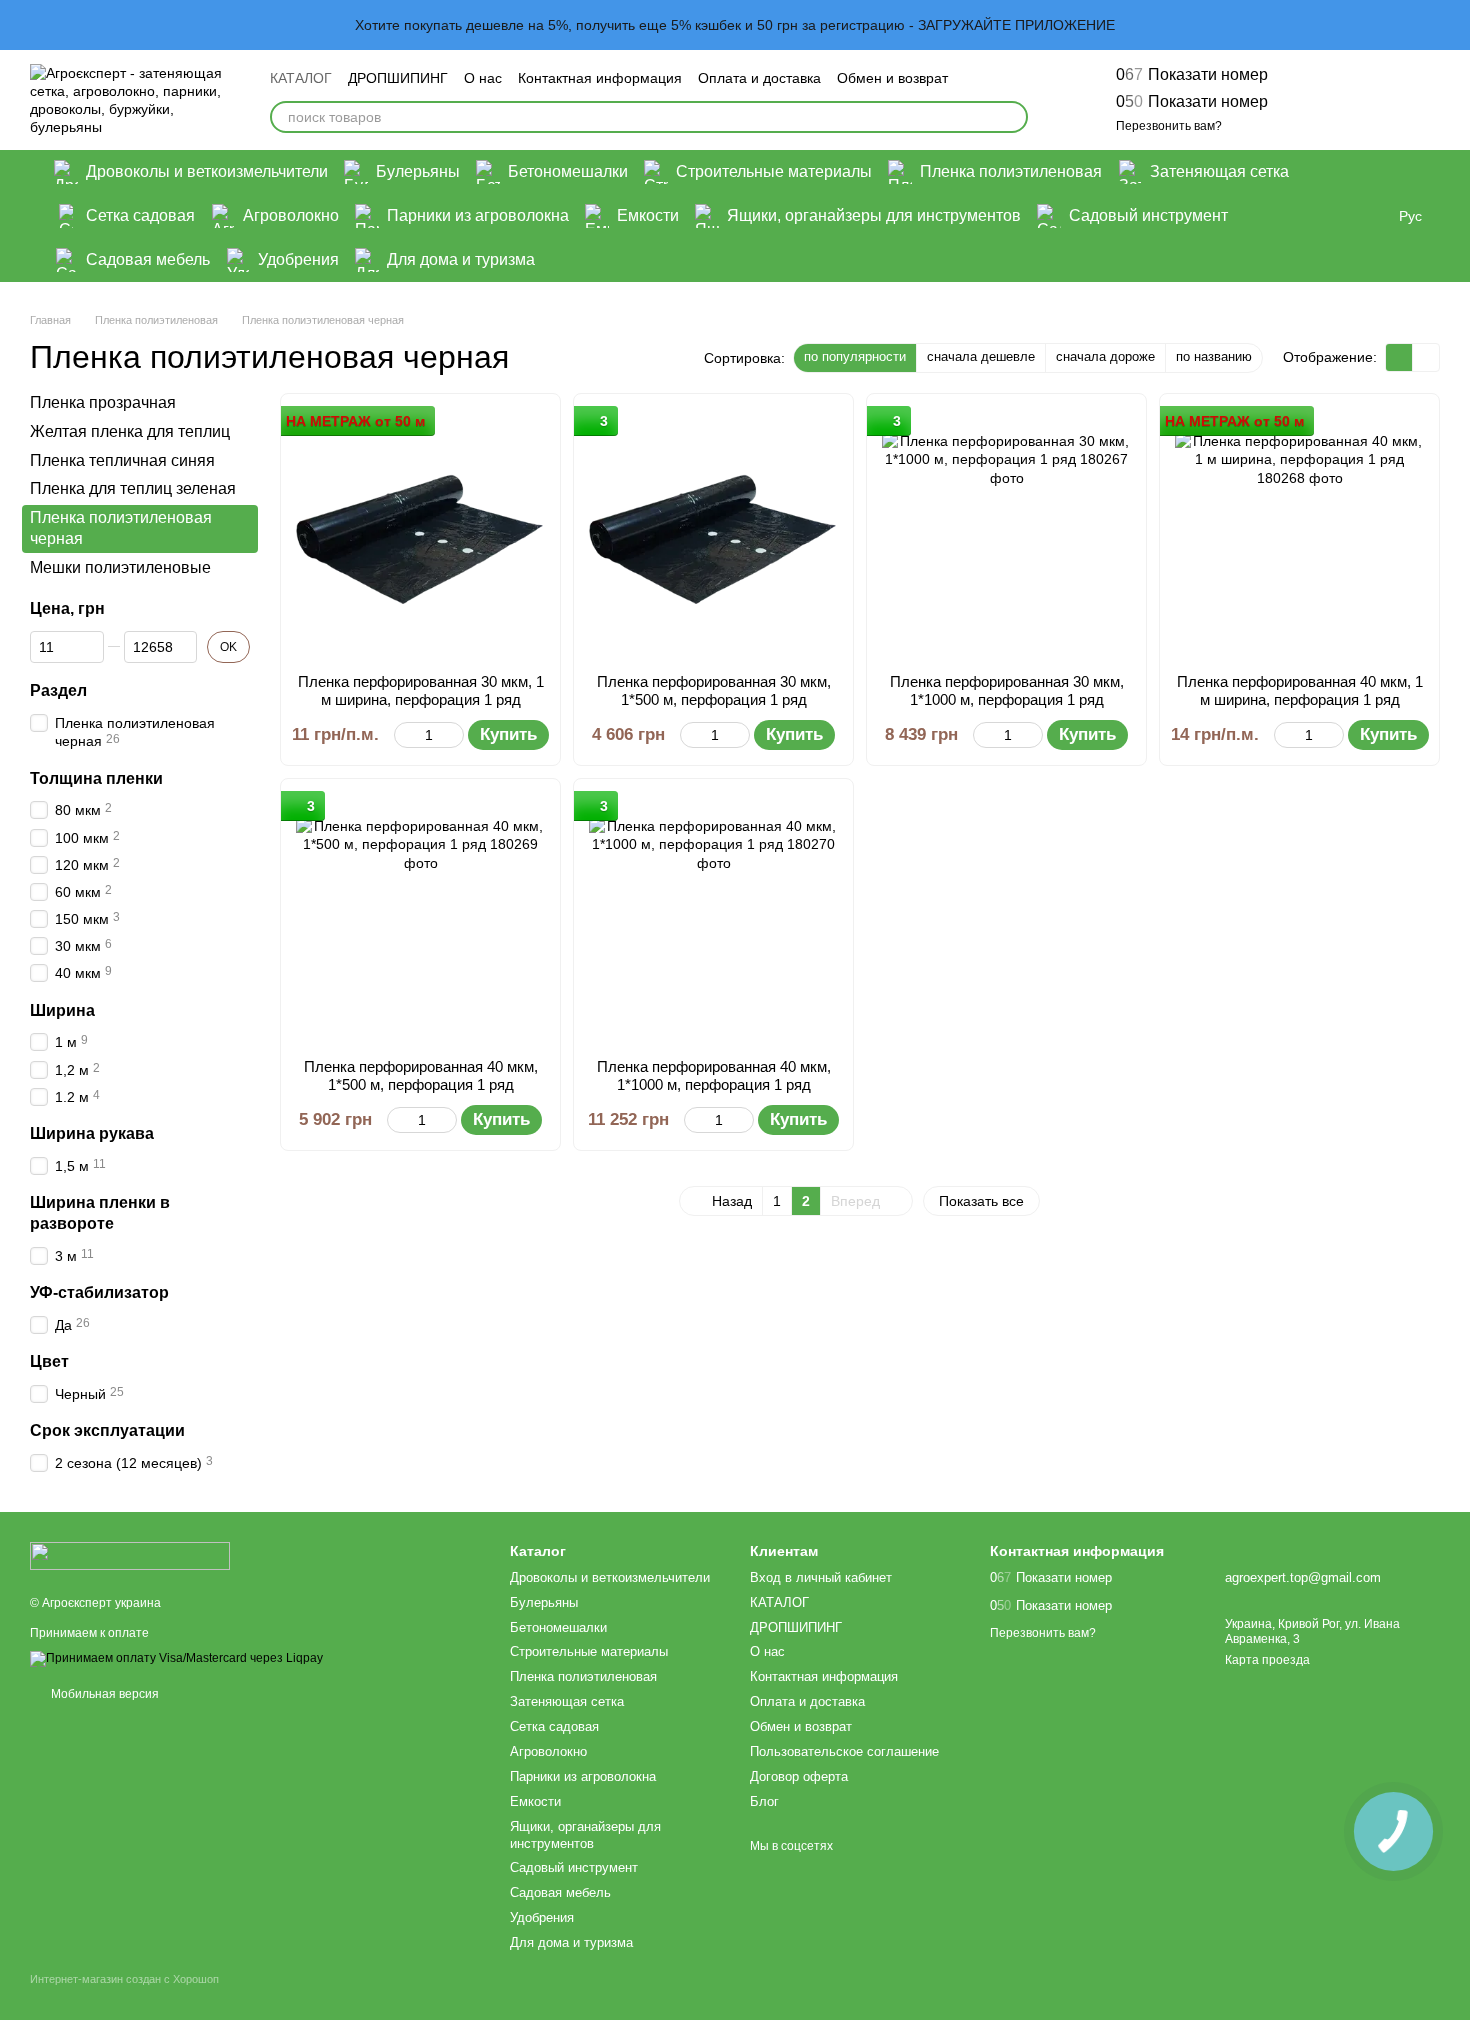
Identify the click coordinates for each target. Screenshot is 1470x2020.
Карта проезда (1267, 1660)
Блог (764, 1801)
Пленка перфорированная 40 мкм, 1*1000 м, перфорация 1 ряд (714, 1075)
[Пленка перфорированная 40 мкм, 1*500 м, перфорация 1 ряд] (420, 918)
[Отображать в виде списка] (1426, 357)
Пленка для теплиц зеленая (133, 488)
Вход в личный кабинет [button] (821, 1577)
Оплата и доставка (759, 78)
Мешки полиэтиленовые (120, 567)
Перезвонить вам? (1169, 126)
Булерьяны (418, 171)
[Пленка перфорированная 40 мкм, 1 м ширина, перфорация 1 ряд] (1299, 533)
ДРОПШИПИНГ (398, 78)
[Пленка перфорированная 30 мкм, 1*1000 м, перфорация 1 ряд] (1006, 533)
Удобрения (298, 259)
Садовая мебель (148, 259)
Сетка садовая (140, 215)
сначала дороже (1105, 356)
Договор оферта (799, 1776)
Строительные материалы (774, 171)
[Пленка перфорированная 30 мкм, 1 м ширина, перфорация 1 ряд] (420, 533)
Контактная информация (600, 78)
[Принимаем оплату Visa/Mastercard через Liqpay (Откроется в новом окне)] (176, 1658)
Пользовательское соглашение (844, 1751)
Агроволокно (291, 215)
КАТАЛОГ (301, 78)
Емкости (648, 215)
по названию (1214, 356)
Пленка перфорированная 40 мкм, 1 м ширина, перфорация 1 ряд (1300, 690)
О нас (483, 78)
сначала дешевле (981, 356)
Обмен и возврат (892, 78)
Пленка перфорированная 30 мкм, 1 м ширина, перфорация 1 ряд (421, 690)
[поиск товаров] (1012, 117)
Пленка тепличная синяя (122, 459)
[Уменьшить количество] (403, 735)
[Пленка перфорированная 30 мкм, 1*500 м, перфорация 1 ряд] (713, 533)
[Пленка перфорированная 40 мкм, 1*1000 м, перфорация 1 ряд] (713, 918)
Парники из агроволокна (478, 215)
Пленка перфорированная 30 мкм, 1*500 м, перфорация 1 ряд (714, 690)
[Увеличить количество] (454, 735)
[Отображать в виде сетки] (1399, 357)
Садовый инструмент (1148, 215)
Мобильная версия (103, 1694)
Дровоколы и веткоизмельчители (207, 171)
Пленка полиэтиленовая (1011, 171)
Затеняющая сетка (1219, 171)
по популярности (855, 356)
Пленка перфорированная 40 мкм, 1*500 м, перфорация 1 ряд (421, 1075)
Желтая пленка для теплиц (130, 431)
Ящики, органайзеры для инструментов (874, 215)
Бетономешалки (568, 171)
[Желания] (1320, 100)
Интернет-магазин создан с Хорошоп (124, 1979)
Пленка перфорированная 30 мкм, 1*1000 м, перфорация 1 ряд (1007, 690)
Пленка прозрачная (103, 402)
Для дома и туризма (461, 259)
